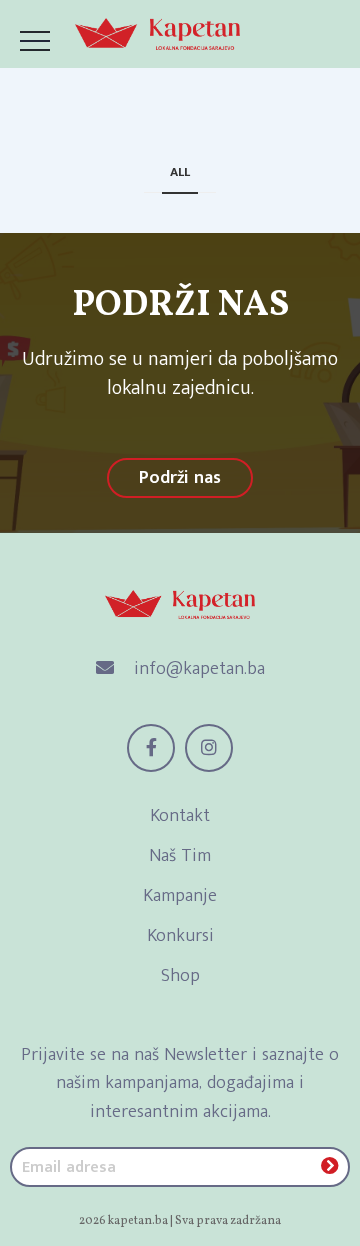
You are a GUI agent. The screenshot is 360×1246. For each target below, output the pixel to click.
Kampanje (180, 896)
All (180, 172)
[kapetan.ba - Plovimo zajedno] (157, 34)
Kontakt (180, 816)
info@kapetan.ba (197, 669)
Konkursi (180, 936)
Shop (180, 976)
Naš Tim (180, 856)
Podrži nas (180, 478)
